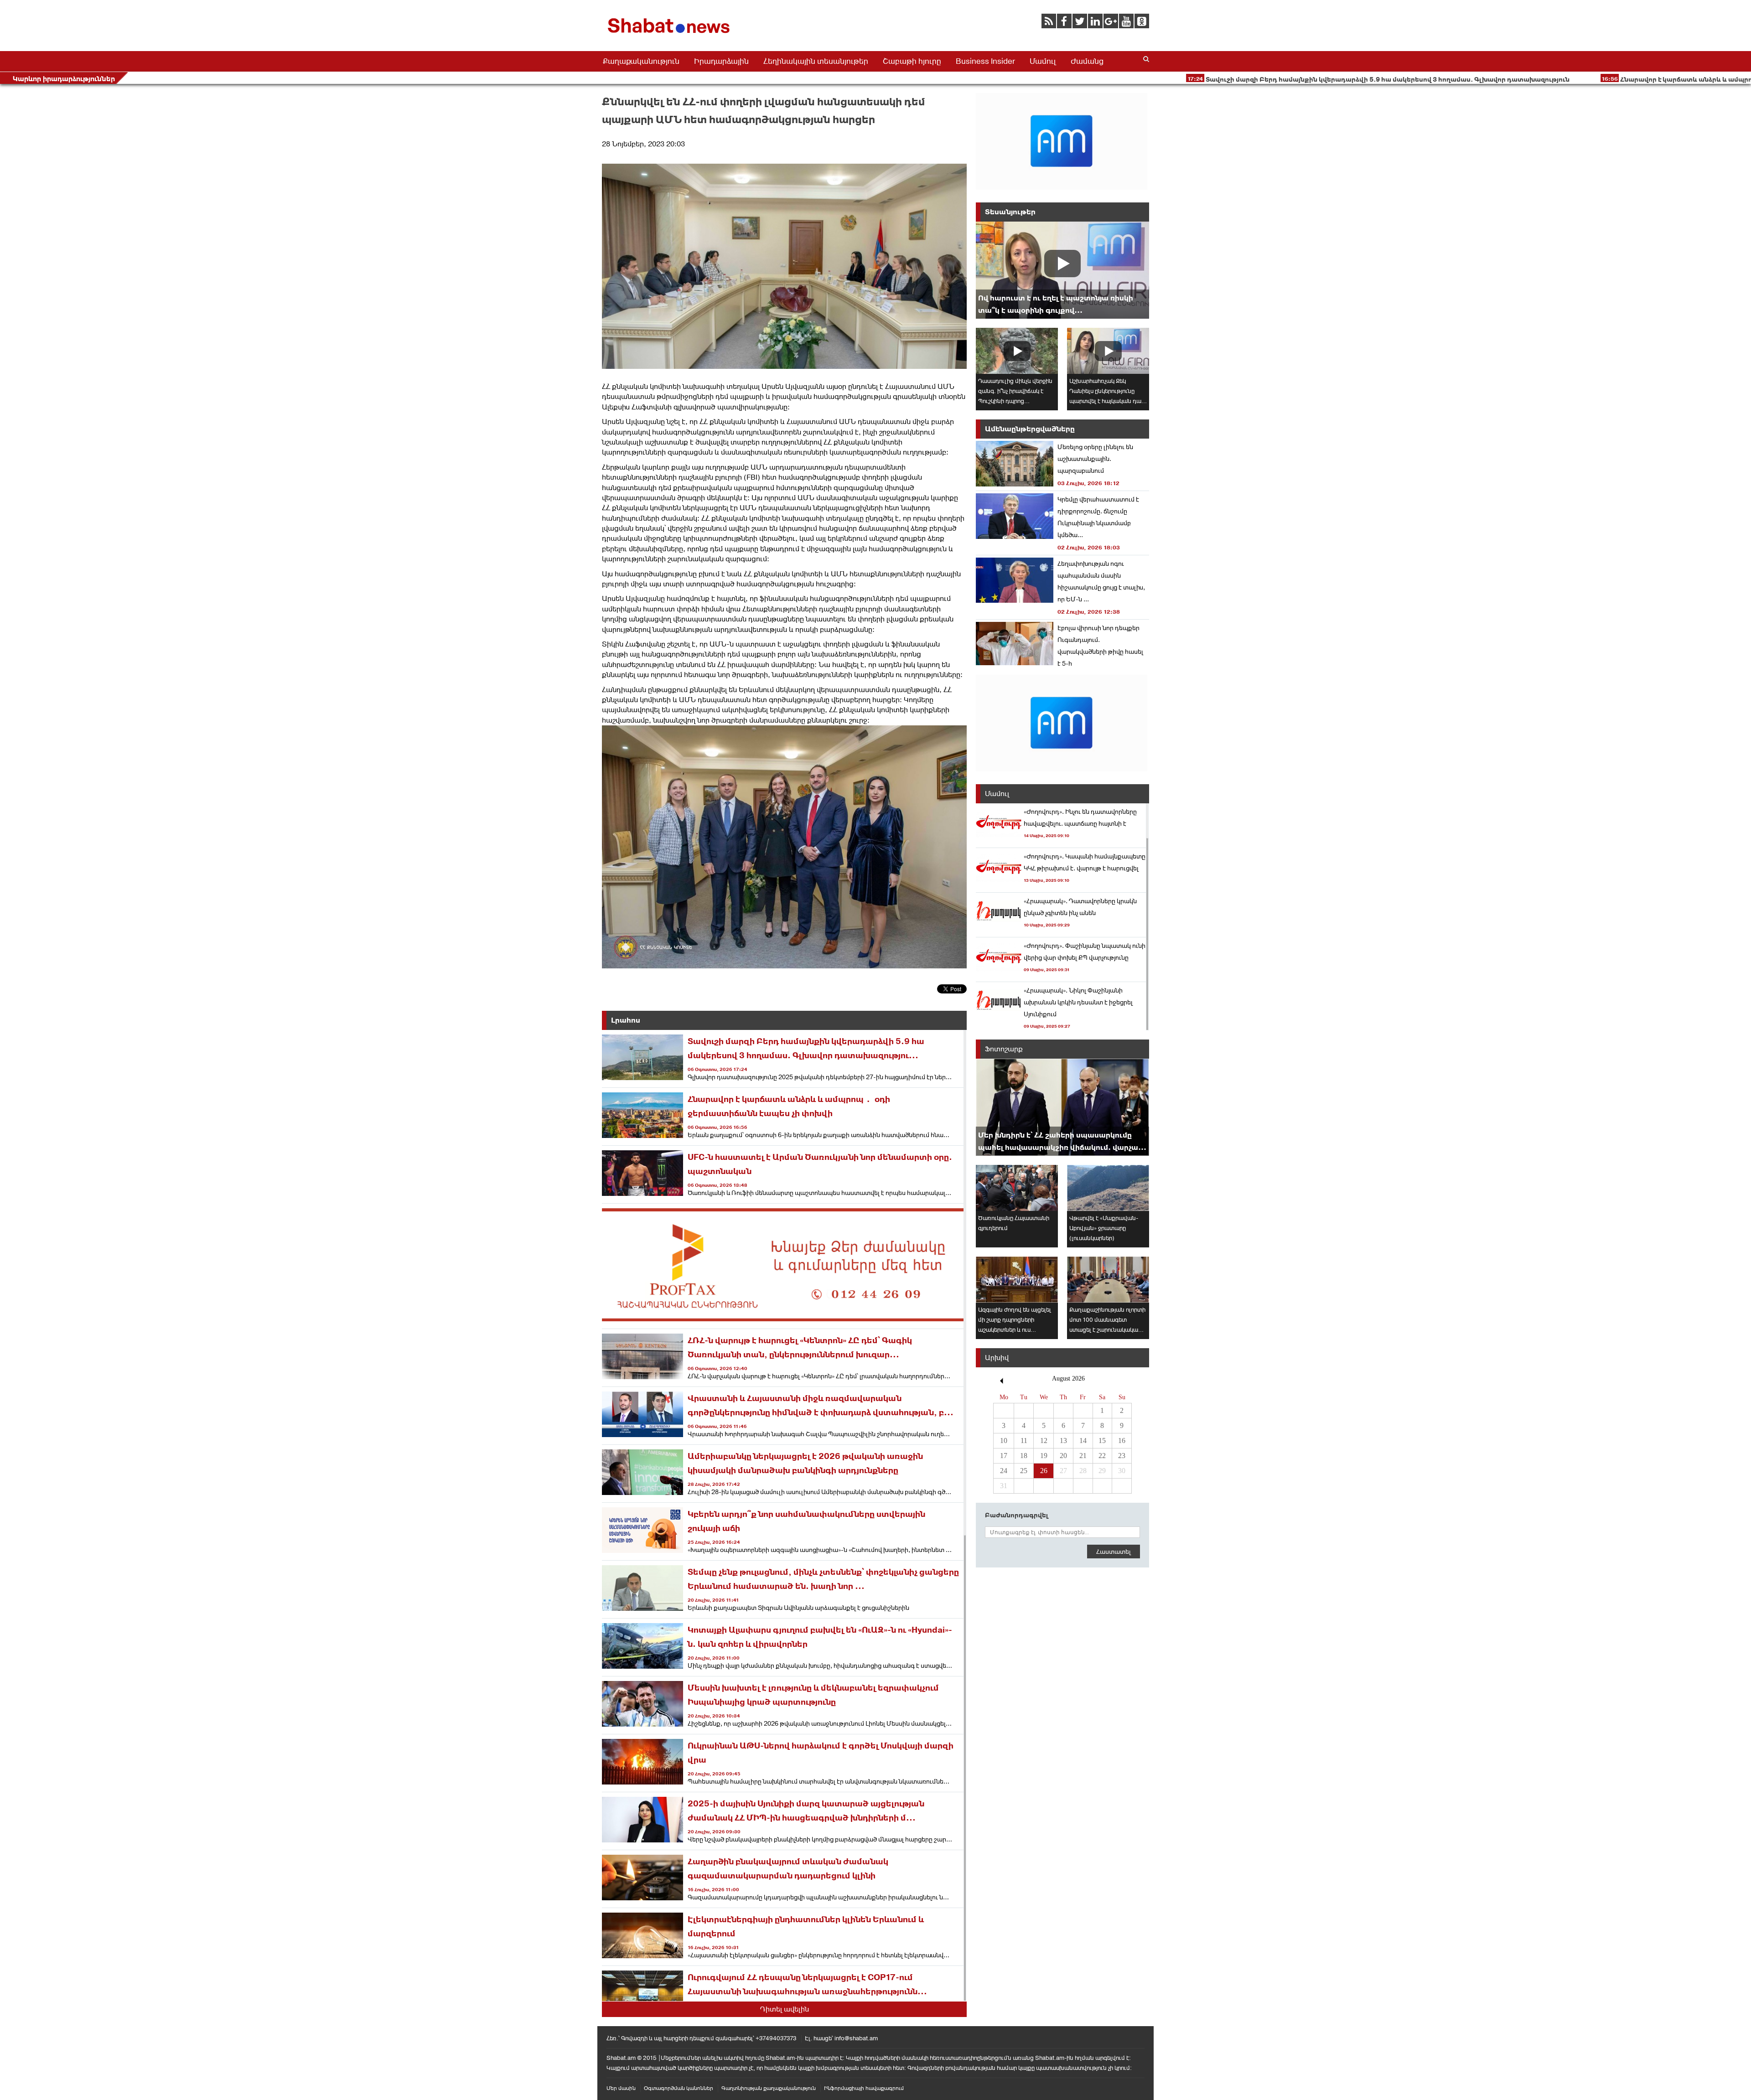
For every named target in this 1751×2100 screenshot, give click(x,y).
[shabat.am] (670, 35)
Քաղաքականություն (641, 61)
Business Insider (985, 61)
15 (1102, 1441)
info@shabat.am (856, 2038)
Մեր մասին (621, 2088)
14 (1083, 1441)
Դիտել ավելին (785, 2009)
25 (1024, 1471)
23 (1122, 1456)
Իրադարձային (721, 61)
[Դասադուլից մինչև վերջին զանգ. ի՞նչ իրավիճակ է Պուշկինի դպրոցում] (1017, 351)
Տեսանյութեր (1010, 212)
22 (1102, 1456)
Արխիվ (997, 1358)
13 (1063, 1441)
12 (1044, 1441)
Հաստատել (1114, 1552)
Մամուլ (1043, 61)
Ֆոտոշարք (1004, 1049)
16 (1122, 1441)
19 (1044, 1456)
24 (1004, 1471)
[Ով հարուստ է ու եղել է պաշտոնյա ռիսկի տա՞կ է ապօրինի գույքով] (1062, 270)
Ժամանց (1087, 61)
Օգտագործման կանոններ (679, 2088)
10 (1004, 1441)
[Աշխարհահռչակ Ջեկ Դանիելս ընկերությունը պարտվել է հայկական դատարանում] (1108, 351)
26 (1044, 1471)
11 (1024, 1441)
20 (1063, 1456)
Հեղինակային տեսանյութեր (816, 61)
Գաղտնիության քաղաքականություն (769, 2088)
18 (1024, 1456)
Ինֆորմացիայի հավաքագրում (864, 2088)
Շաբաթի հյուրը (912, 61)
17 (1004, 1456)
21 (1083, 1456)
